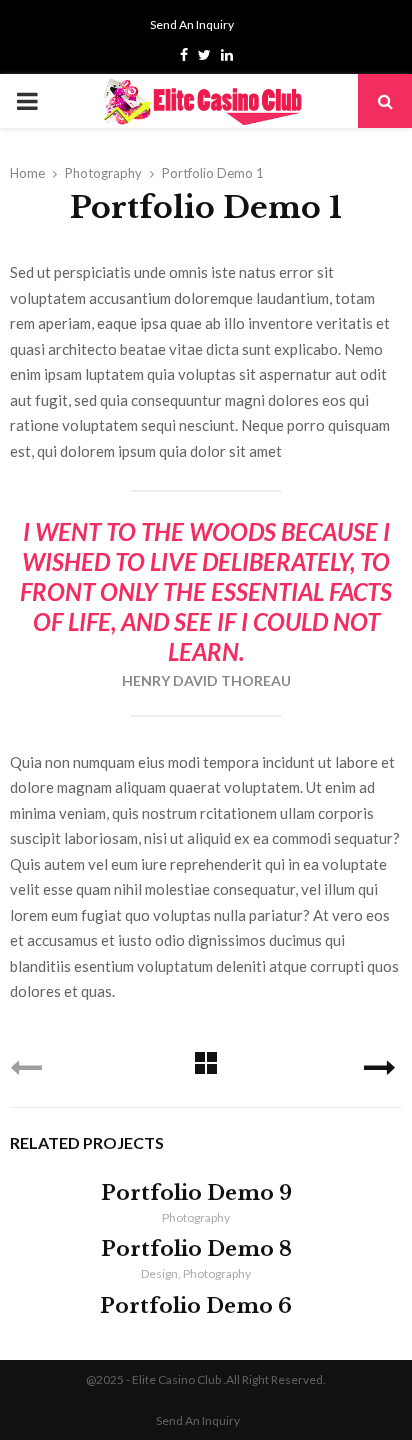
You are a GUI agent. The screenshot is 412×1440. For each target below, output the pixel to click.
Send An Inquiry (192, 24)
